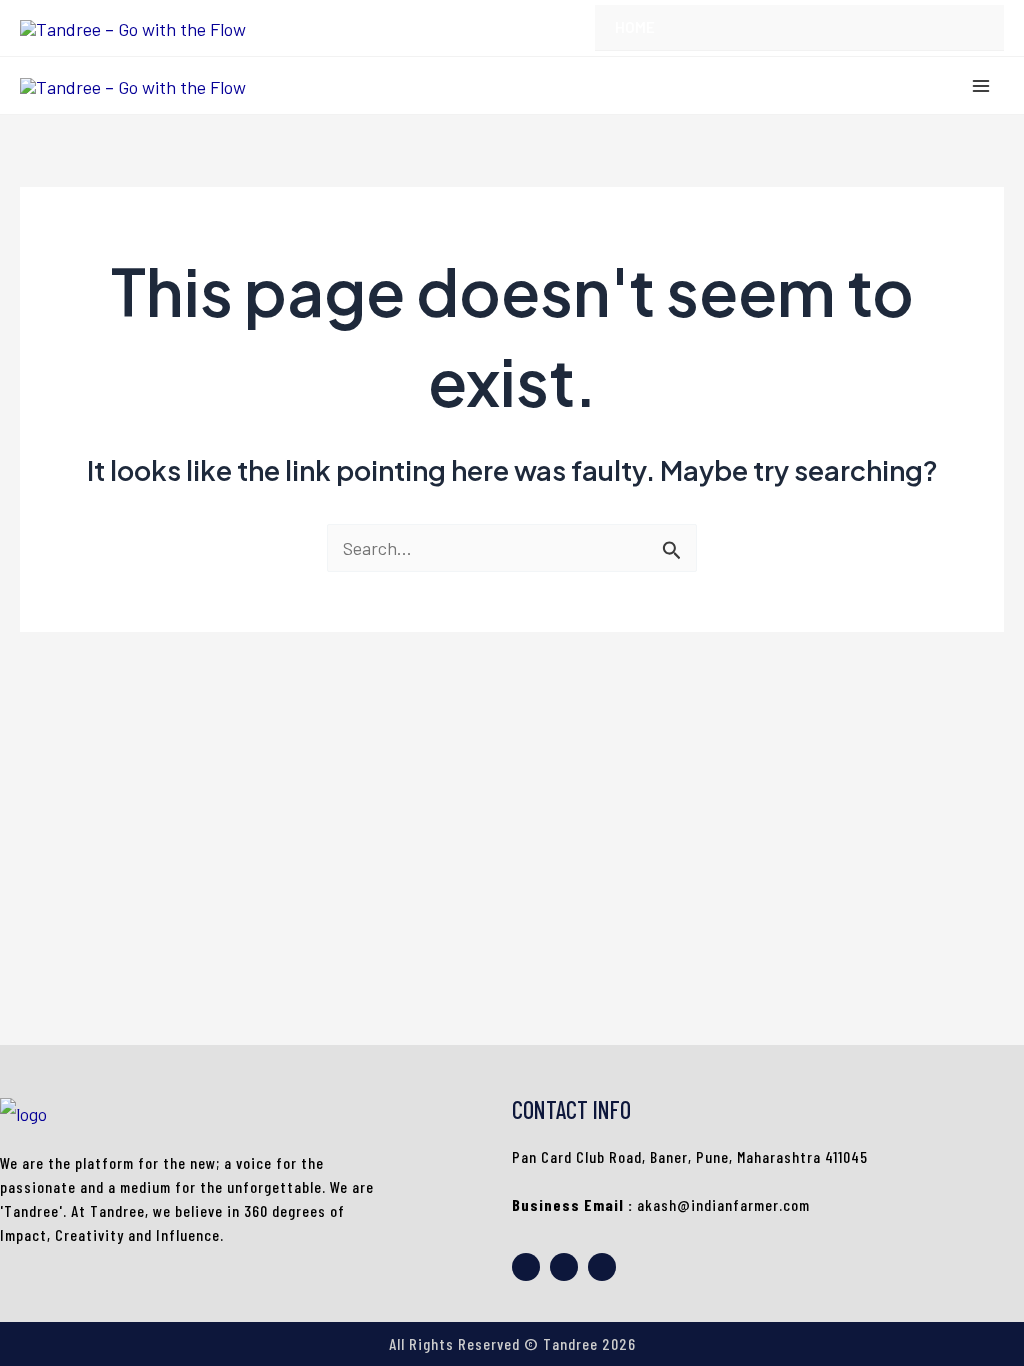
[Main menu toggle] (980, 85)
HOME (635, 27)
